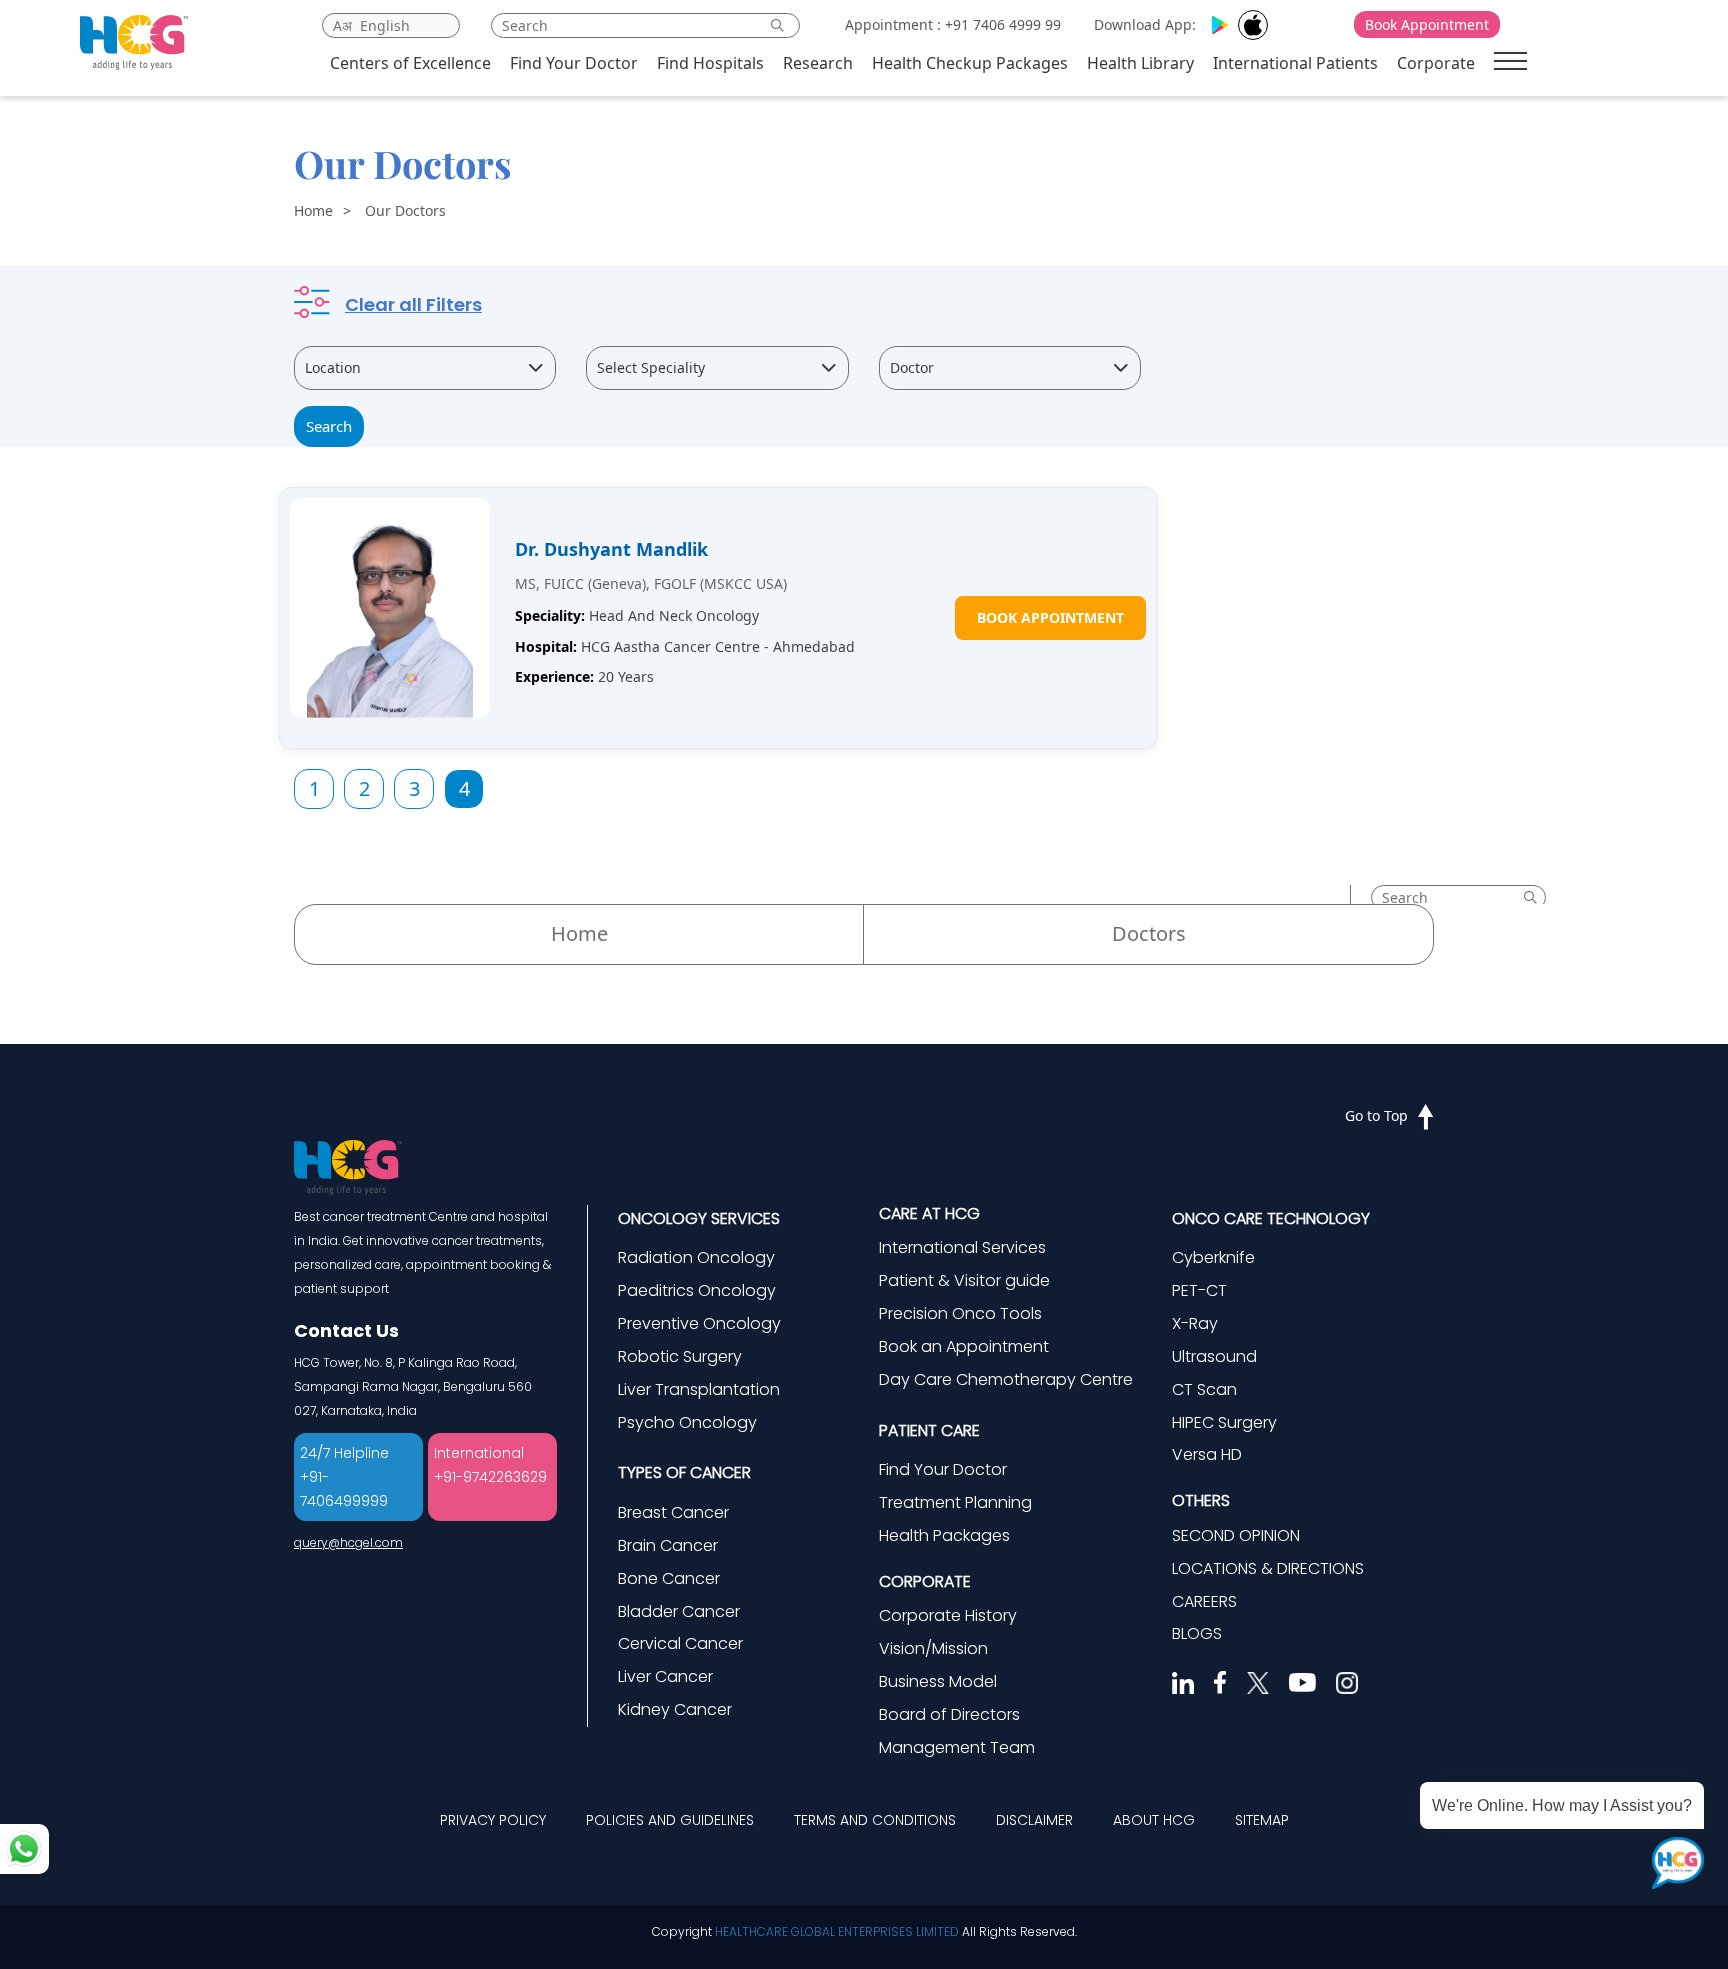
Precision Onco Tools (960, 1313)
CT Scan (1204, 1389)
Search (329, 426)
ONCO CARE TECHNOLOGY (1271, 1218)
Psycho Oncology (687, 1422)
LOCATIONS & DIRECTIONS (1268, 1568)
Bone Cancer (669, 1578)
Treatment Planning (955, 1502)
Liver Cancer (665, 1676)
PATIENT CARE (929, 1430)
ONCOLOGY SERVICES (699, 1218)
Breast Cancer (673, 1512)
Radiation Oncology (696, 1257)
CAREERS (1204, 1601)
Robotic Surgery (680, 1356)
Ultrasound (1214, 1356)
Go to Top (1376, 1115)
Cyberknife (1213, 1257)
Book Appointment (1427, 24)
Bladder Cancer (679, 1611)
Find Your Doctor (574, 63)
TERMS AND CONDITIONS (875, 1820)
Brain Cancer (668, 1545)
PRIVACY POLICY (493, 1820)
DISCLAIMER (1034, 1820)
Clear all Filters (413, 304)
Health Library (1140, 63)
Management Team (957, 1747)
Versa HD (1207, 1454)
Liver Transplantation (699, 1389)
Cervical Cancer (680, 1643)
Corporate (1436, 63)
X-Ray (1195, 1323)
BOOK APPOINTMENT (1050, 617)
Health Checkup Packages (970, 63)
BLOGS (1197, 1633)
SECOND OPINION (1236, 1535)
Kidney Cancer (675, 1709)
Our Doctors (405, 210)
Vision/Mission (933, 1648)
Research (818, 63)
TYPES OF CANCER (684, 1472)
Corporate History (948, 1615)
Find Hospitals (710, 63)
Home (313, 210)
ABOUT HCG (1154, 1820)
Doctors (1149, 933)
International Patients (1295, 63)
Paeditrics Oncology (697, 1290)
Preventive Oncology (699, 1323)
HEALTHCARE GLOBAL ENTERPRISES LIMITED (837, 1931)
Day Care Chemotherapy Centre (1006, 1379)
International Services (962, 1247)
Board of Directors (949, 1714)
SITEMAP (1262, 1820)
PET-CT (1199, 1290)
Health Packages (944, 1535)
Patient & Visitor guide (964, 1280)
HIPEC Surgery (1224, 1422)
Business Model (938, 1681)
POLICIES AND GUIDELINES (670, 1820)
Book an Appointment (964, 1346)
